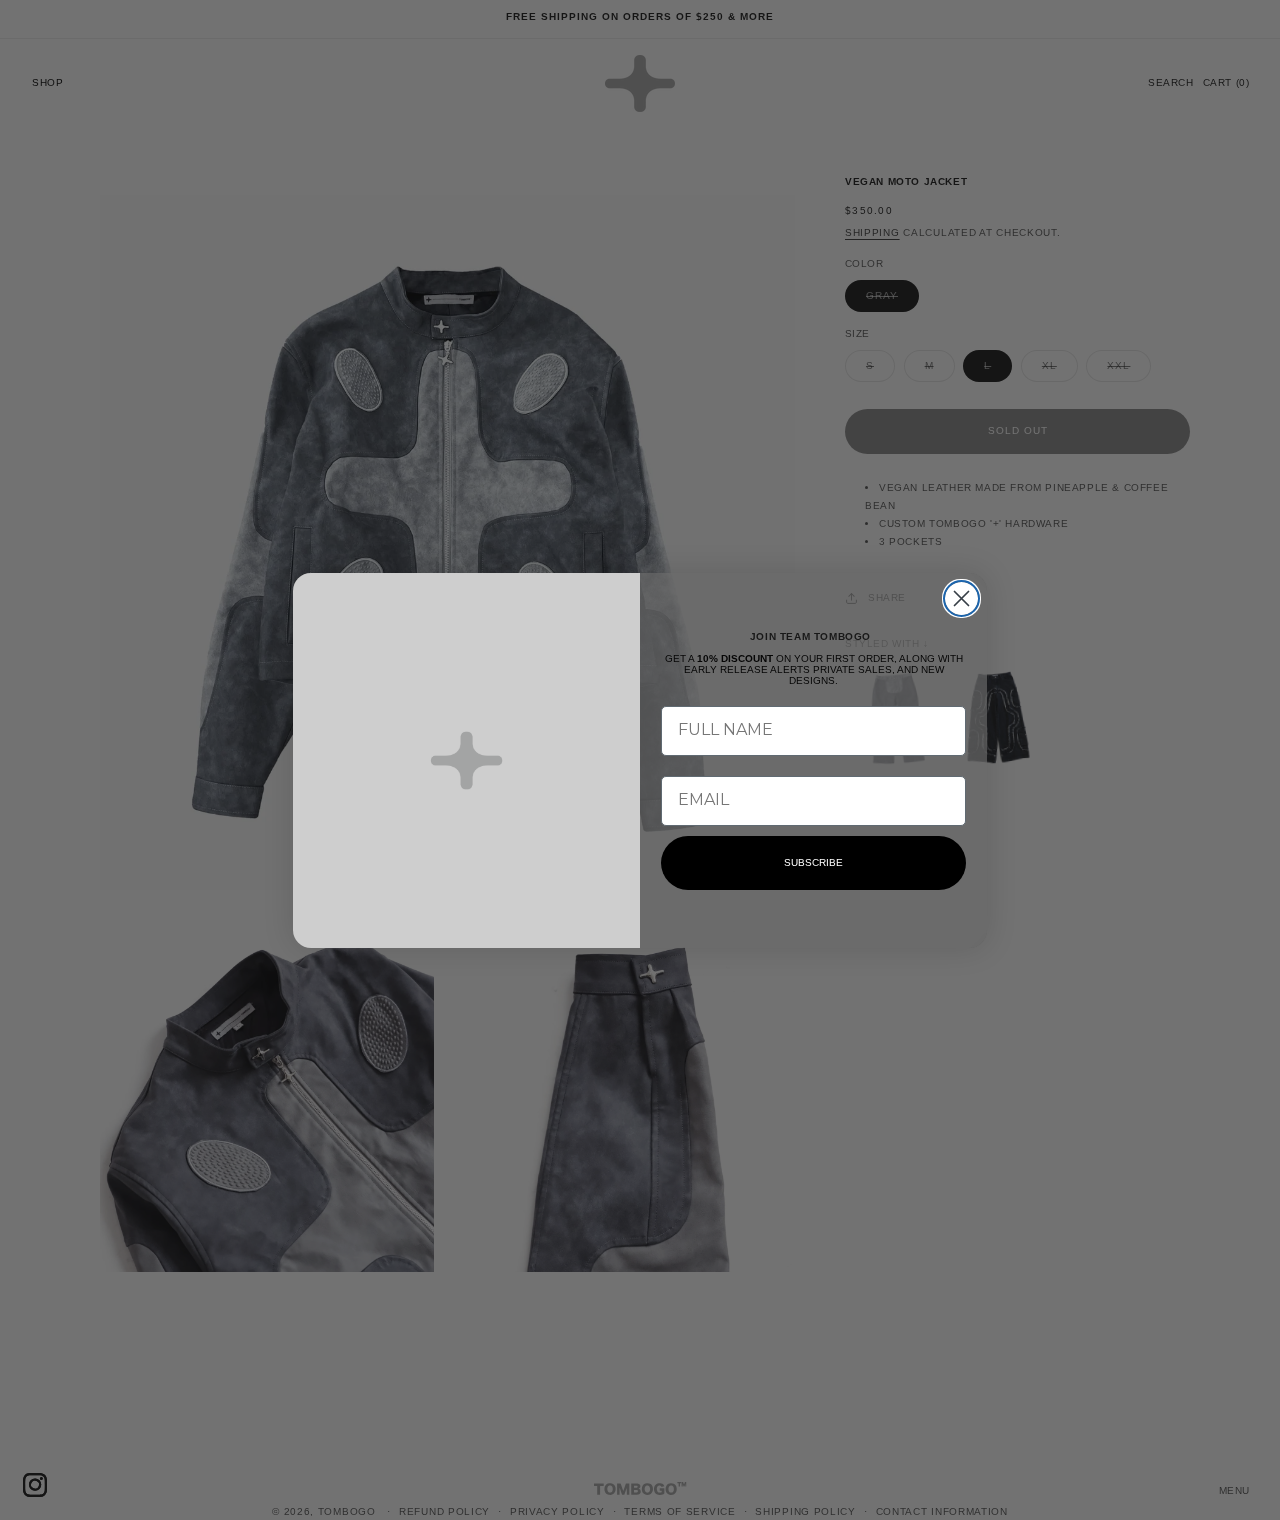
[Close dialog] (961, 598)
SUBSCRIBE (813, 862)
